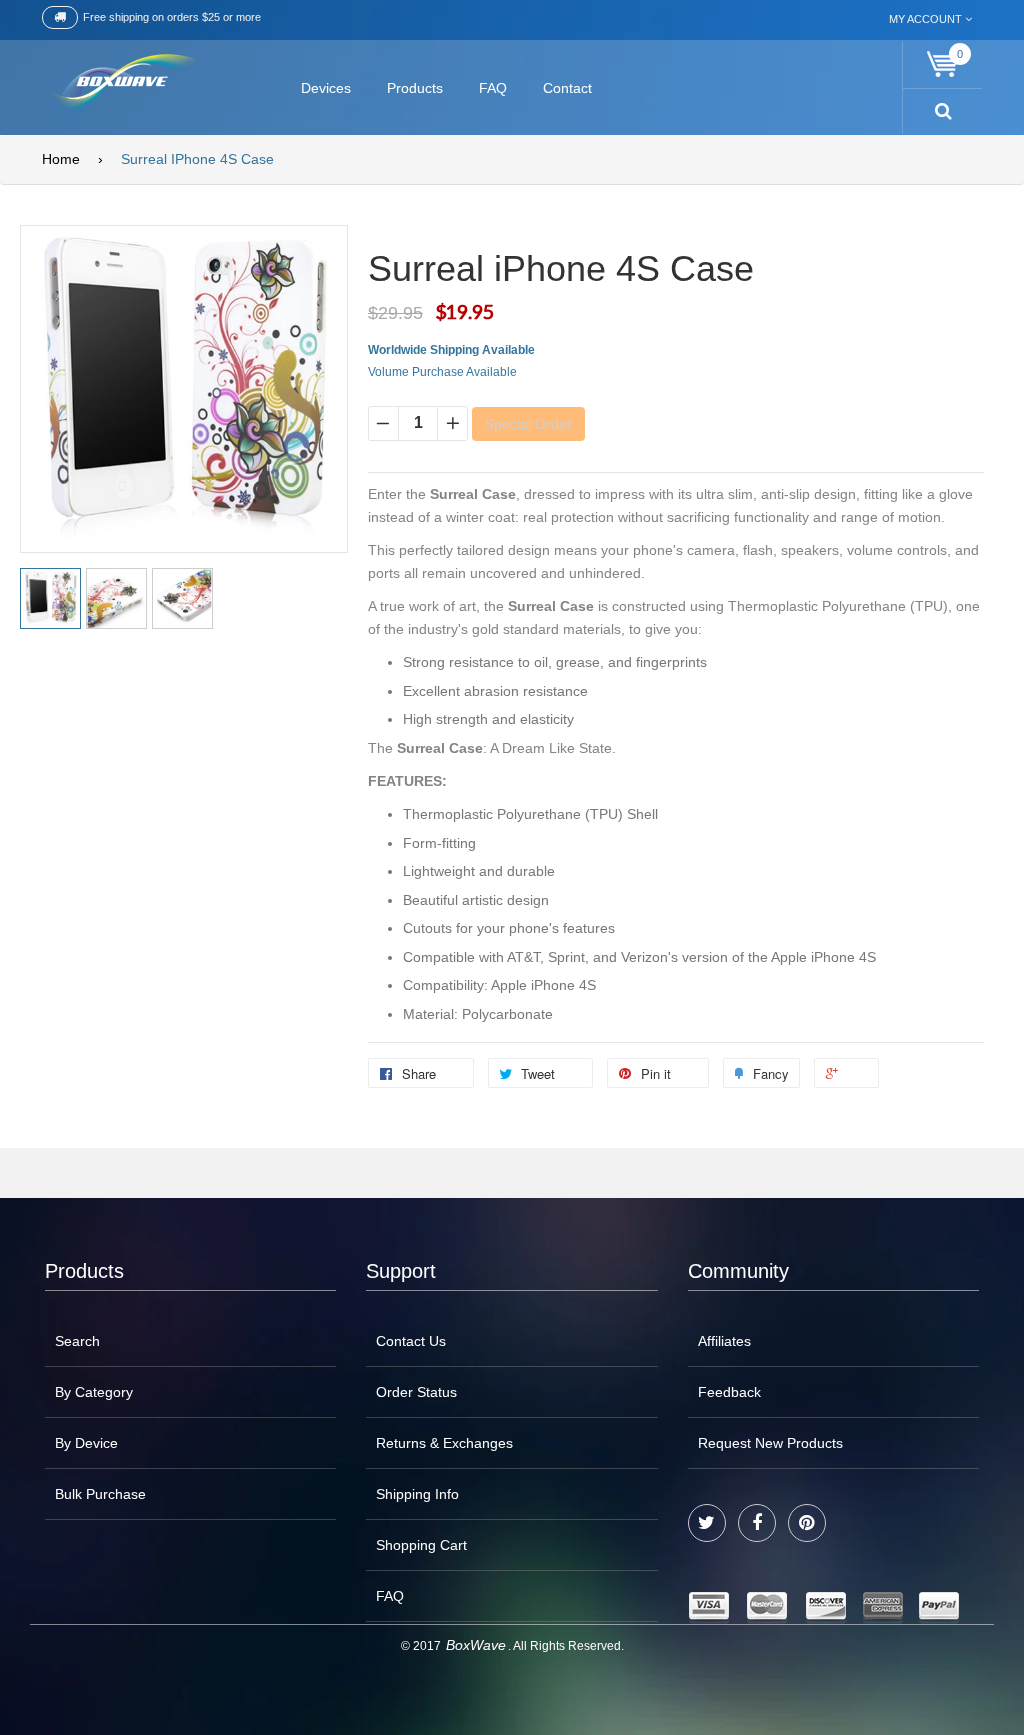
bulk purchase (100, 1494)
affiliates (724, 1341)
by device (86, 1443)
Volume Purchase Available (442, 372)
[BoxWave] (121, 84)
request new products (770, 1443)
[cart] (943, 64)
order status (416, 1392)
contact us (411, 1341)
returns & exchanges (444, 1443)
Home (61, 159)
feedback (729, 1392)
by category (94, 1392)
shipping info (417, 1494)
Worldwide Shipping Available (451, 350)
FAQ (390, 1596)
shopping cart (421, 1545)
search (77, 1341)
